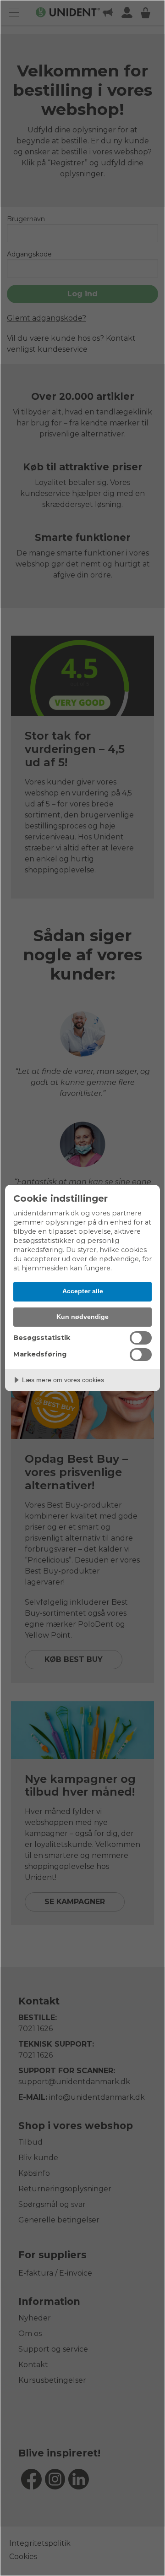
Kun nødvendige (82, 1317)
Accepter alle (83, 1291)
